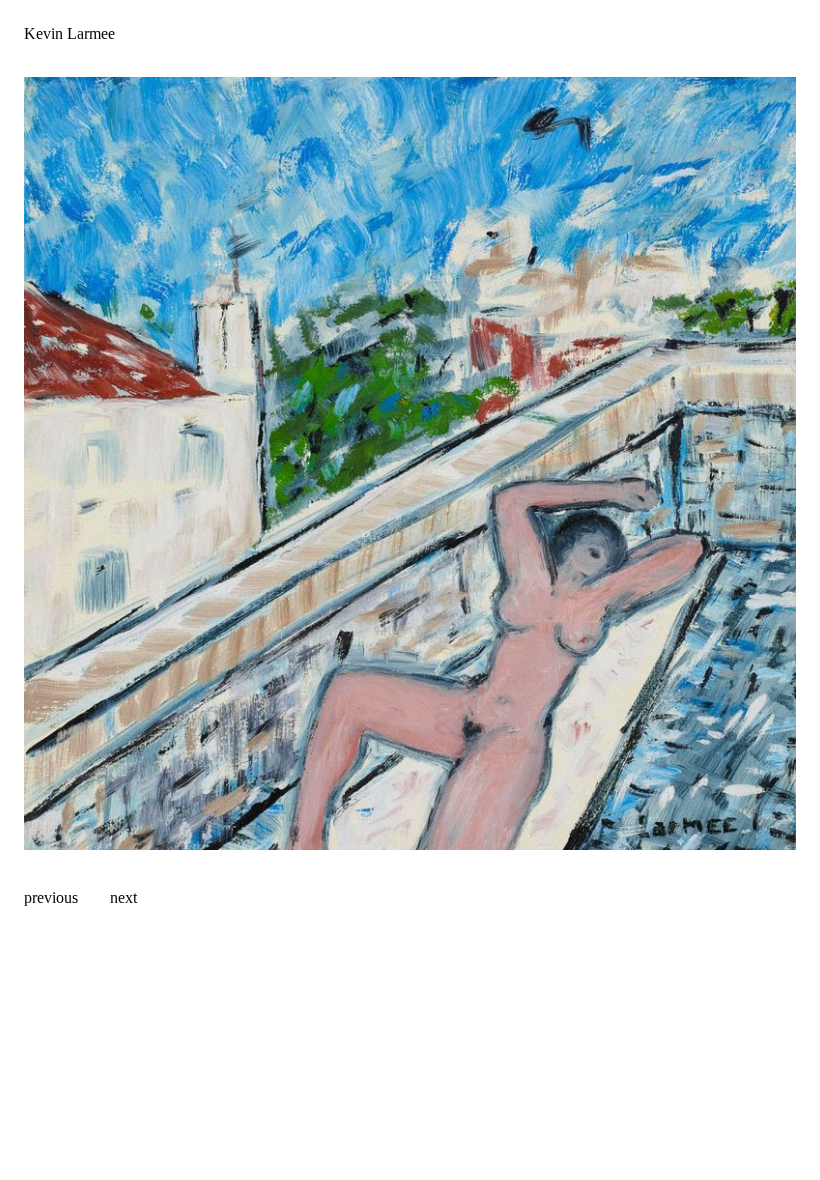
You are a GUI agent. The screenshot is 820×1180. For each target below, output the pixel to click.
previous (51, 897)
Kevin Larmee (69, 33)
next (123, 897)
